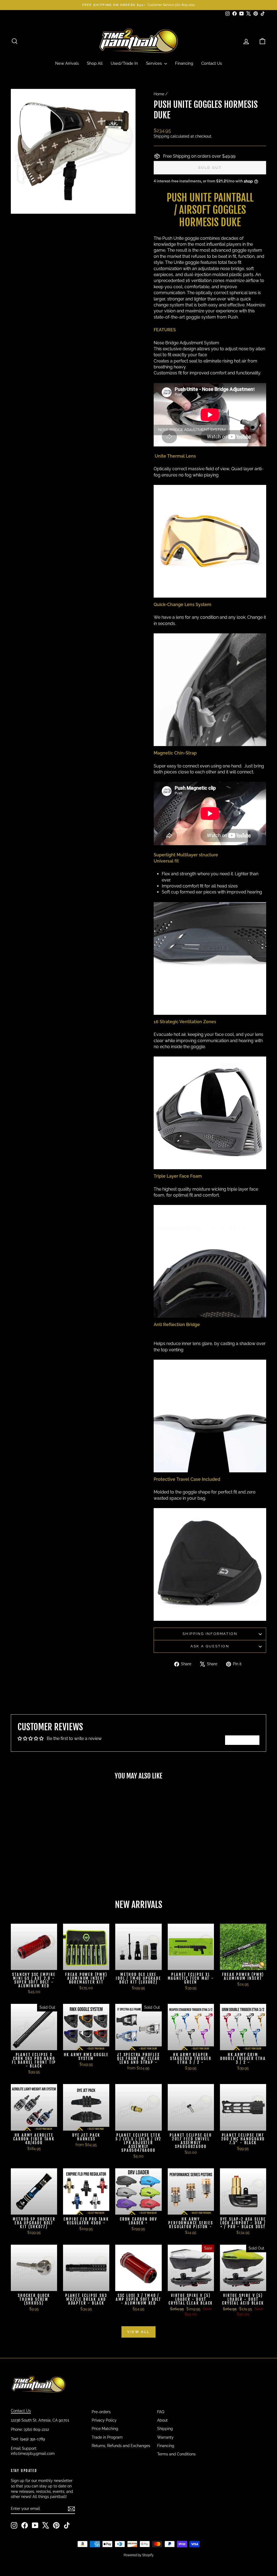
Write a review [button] (242, 1740)
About (162, 2420)
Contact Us (212, 63)
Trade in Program (107, 2437)
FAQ (161, 2412)
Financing (184, 63)
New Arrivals (67, 63)
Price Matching (105, 2429)
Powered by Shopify (139, 2555)
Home (159, 94)
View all (138, 2332)
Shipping (161, 136)
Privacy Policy (104, 2420)
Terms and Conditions (176, 2454)
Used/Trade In (124, 63)
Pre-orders (101, 2412)
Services (154, 63)
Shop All (95, 63)
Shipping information (210, 1634)
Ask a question (210, 1646)
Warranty (165, 2437)
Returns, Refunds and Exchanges (121, 2446)
